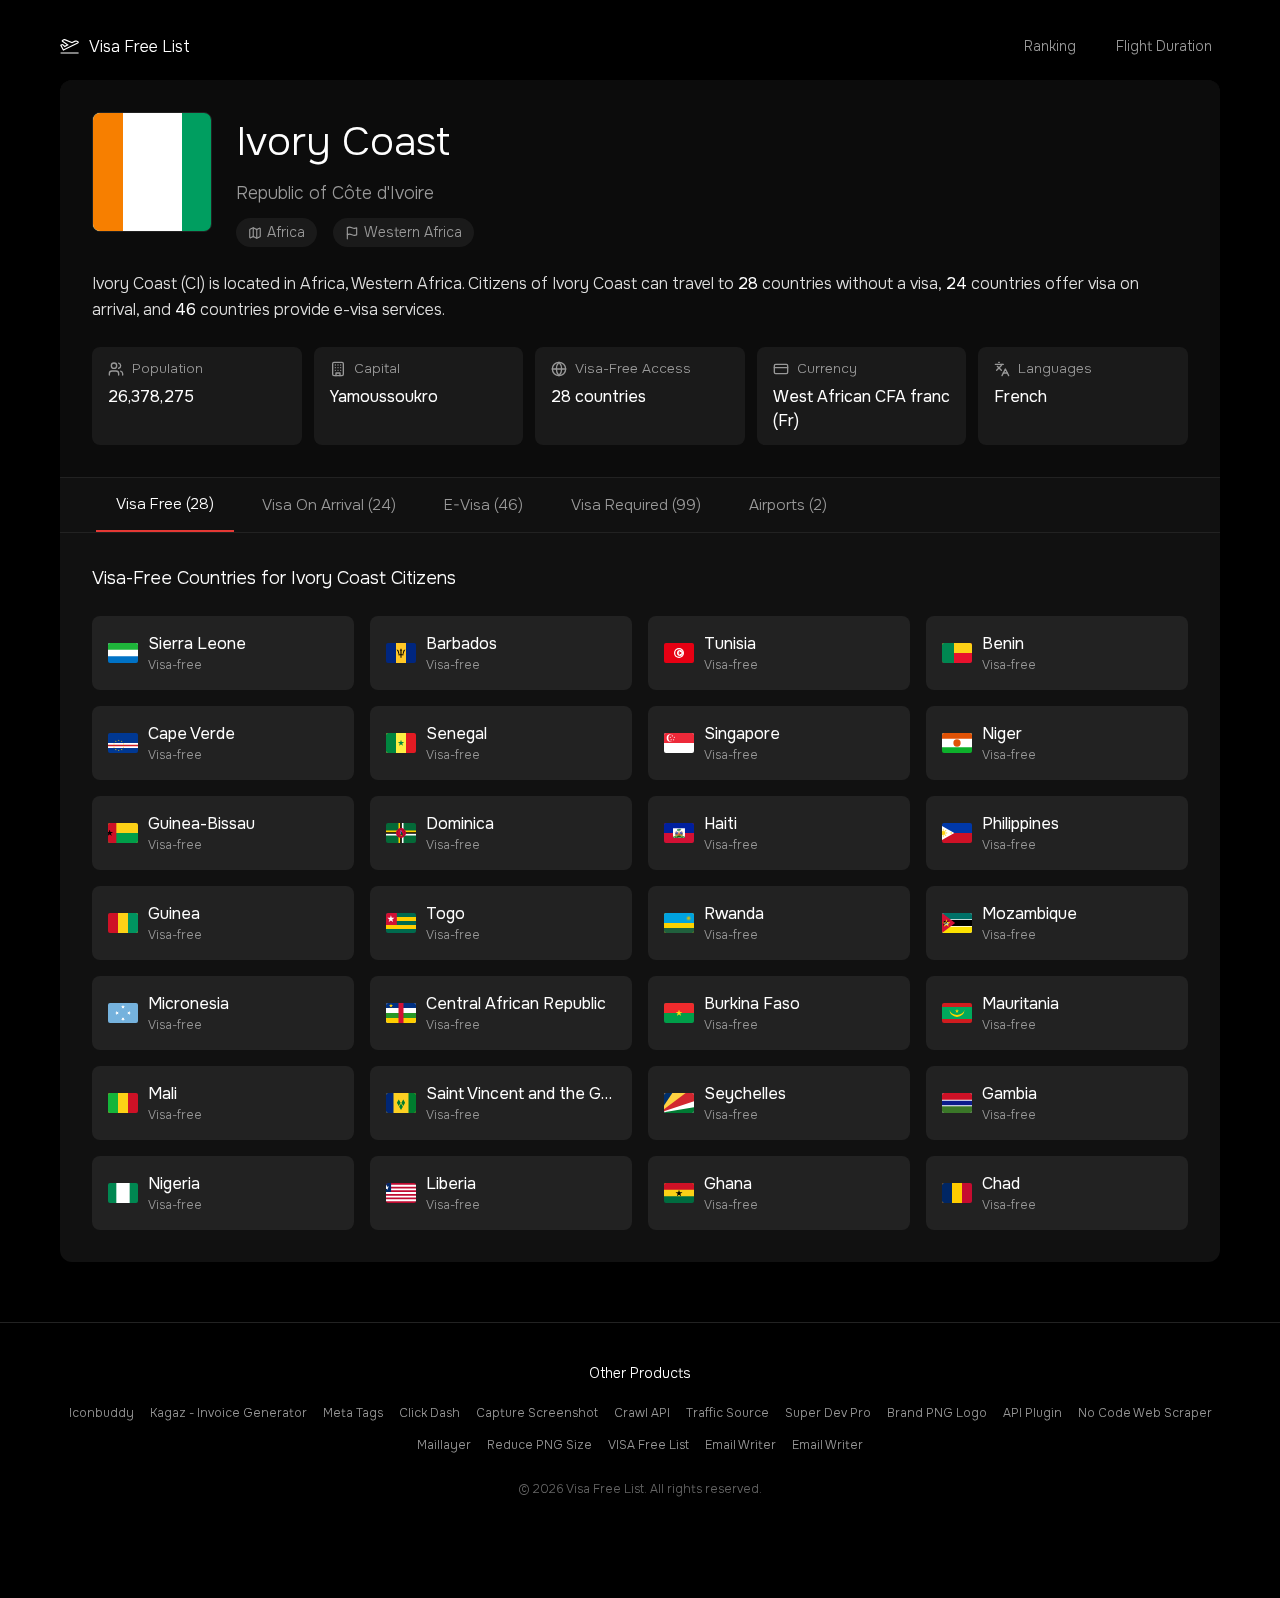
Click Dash (429, 1413)
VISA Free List (648, 1445)
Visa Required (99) (636, 505)
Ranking (1050, 46)
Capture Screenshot (537, 1413)
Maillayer (444, 1445)
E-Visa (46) (483, 505)
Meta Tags (353, 1413)
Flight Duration (1164, 46)
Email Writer (740, 1445)
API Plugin (1032, 1413)
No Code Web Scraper (1145, 1413)
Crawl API (642, 1413)
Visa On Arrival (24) (329, 505)
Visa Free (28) (165, 504)
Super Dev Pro (828, 1413)
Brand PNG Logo (937, 1413)
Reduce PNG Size (539, 1445)
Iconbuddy (101, 1413)
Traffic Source (727, 1413)
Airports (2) (788, 505)
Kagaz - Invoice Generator (228, 1413)
